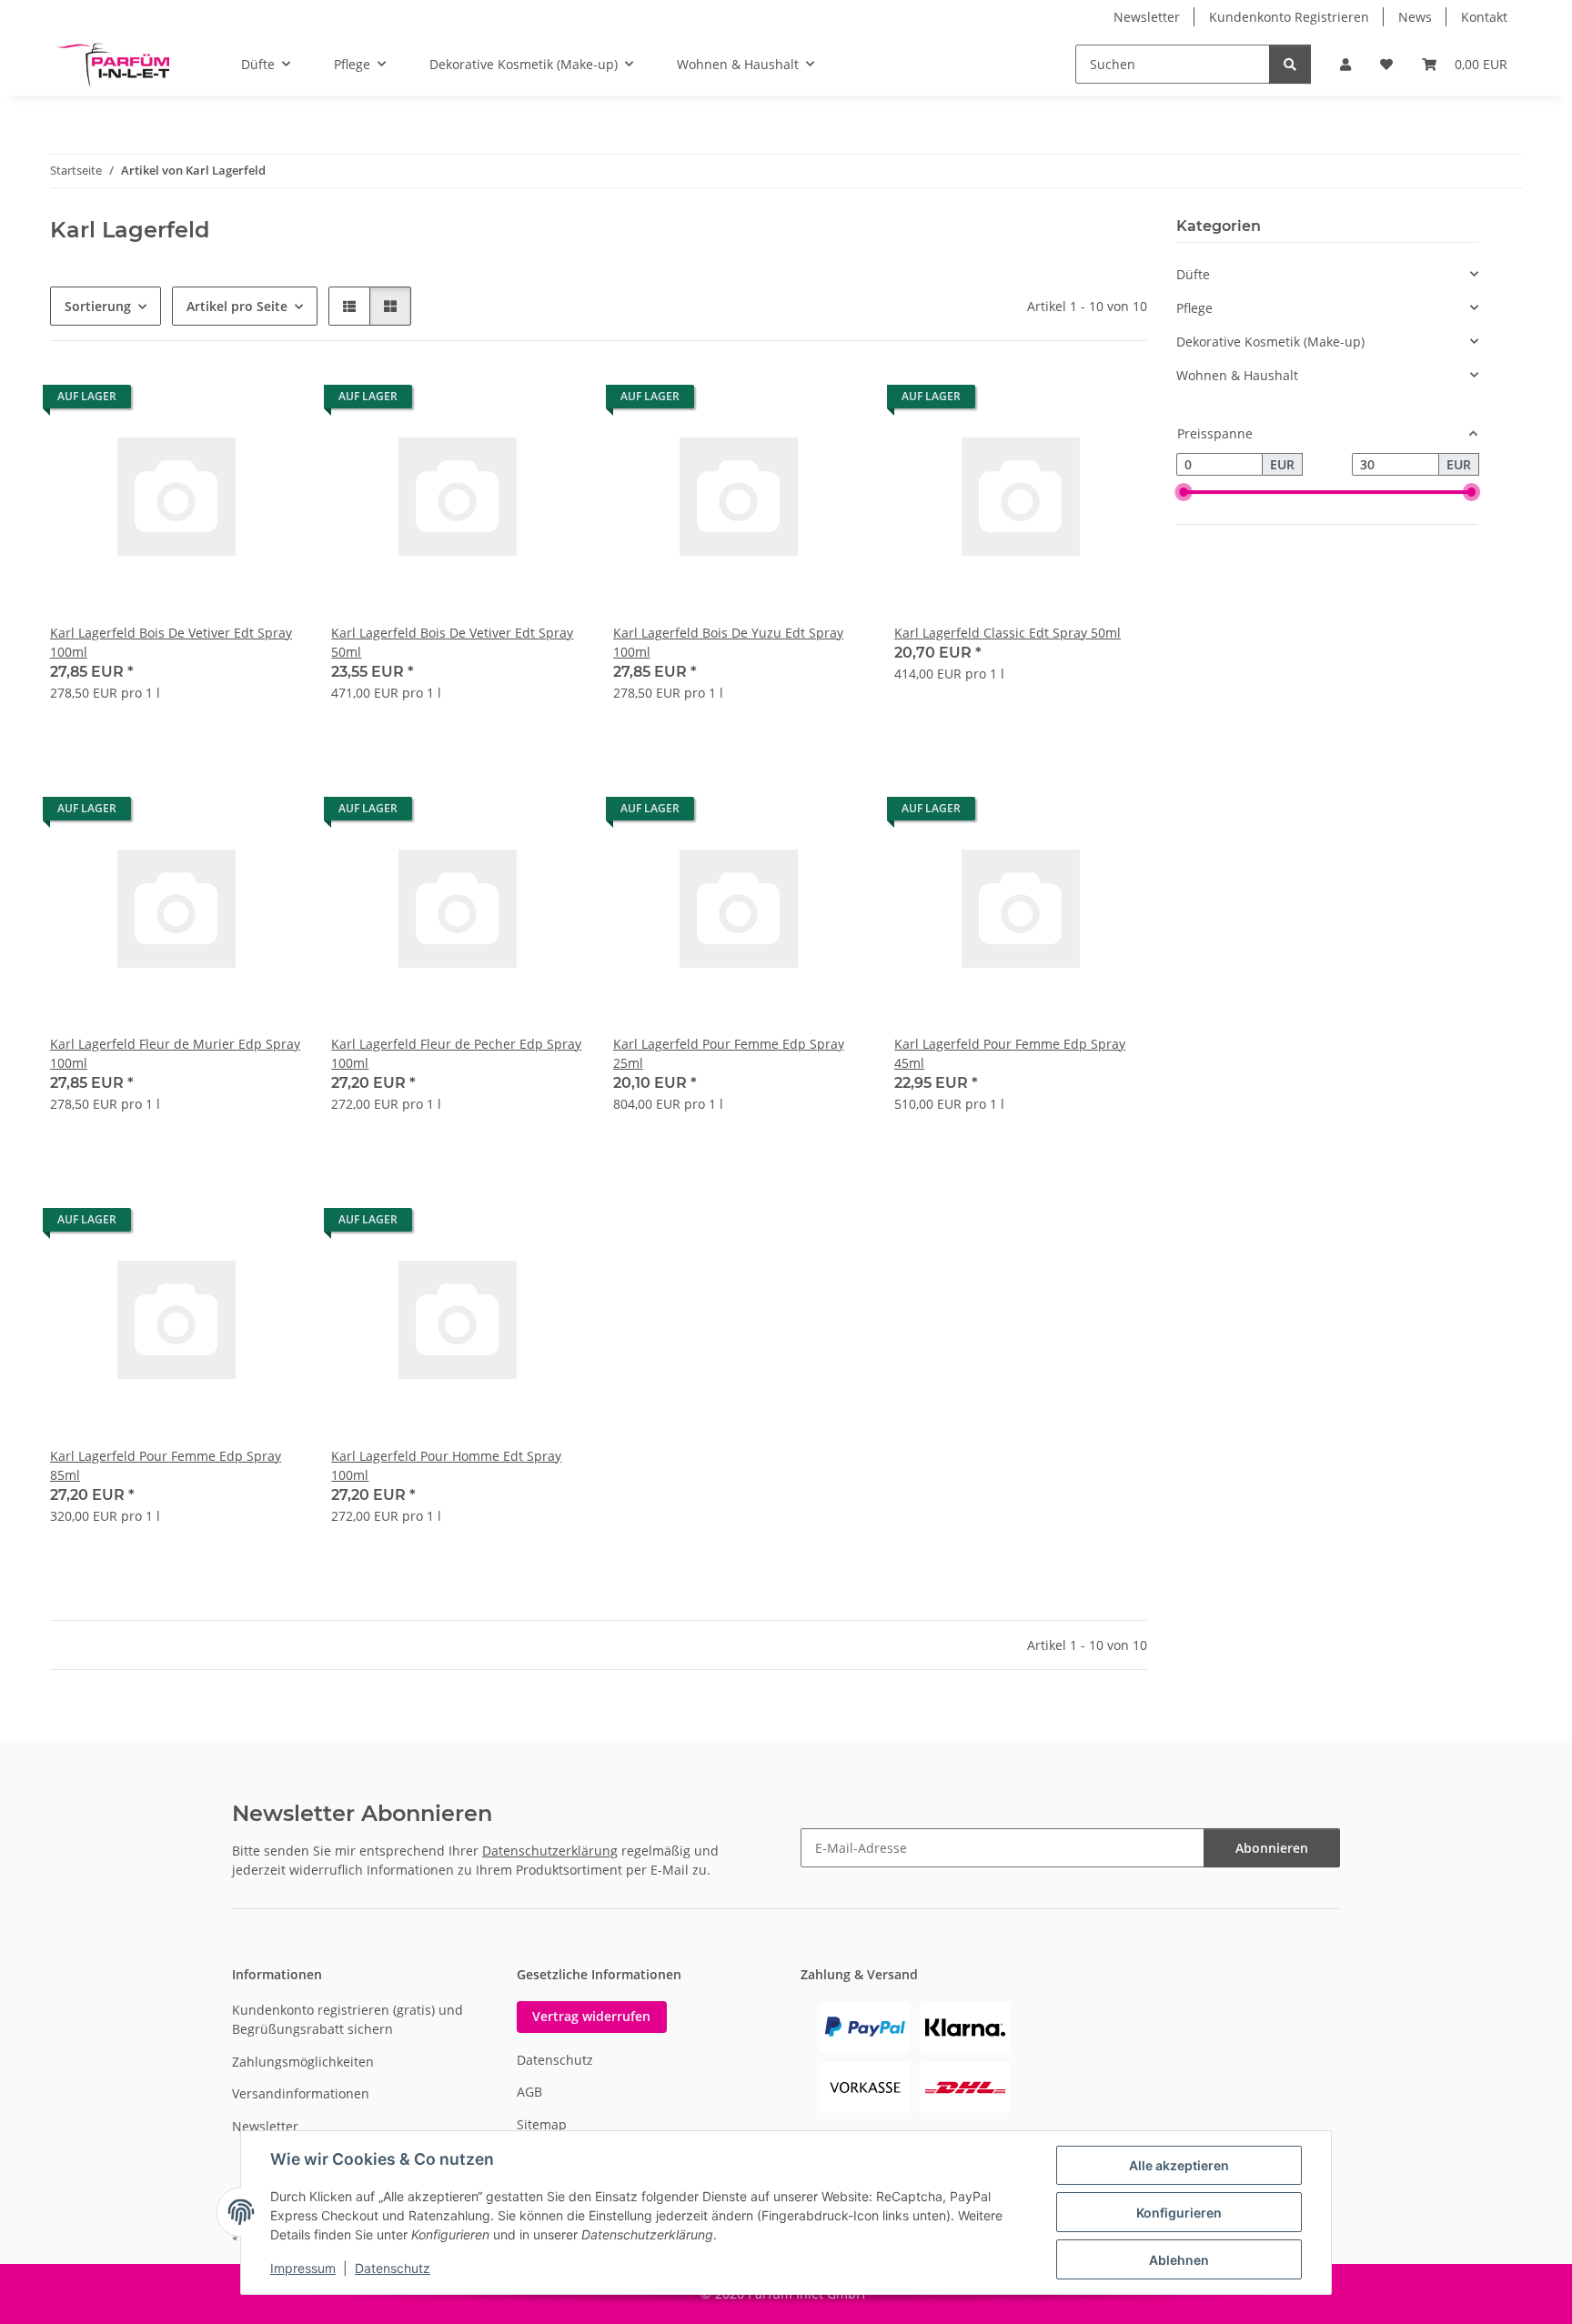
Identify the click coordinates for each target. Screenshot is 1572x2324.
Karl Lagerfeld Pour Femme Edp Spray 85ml (166, 1465)
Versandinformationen (301, 2093)
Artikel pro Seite (237, 306)
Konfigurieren (1179, 2213)
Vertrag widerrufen (591, 2016)
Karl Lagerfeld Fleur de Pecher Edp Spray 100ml (456, 1053)
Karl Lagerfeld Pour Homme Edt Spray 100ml (446, 1465)
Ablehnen (1179, 2260)
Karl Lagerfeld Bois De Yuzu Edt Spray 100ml (728, 642)
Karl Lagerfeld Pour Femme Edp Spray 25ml (729, 1053)
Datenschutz (393, 2268)
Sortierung (98, 306)
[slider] (1184, 493)
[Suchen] (1290, 64)
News (1415, 17)
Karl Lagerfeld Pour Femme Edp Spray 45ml (1010, 1053)
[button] (1345, 64)
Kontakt (1484, 17)
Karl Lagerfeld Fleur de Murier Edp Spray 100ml (175, 1053)
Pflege (1194, 308)
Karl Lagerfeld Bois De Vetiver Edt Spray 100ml (171, 642)
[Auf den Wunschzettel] (271, 401)
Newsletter (1147, 17)
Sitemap (542, 2124)
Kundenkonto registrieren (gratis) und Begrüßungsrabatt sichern (348, 2019)
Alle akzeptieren (1179, 2165)
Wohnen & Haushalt (1237, 375)
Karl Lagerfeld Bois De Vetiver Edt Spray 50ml (452, 642)
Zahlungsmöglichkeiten (303, 2062)
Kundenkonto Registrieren (1289, 17)
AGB (529, 2092)
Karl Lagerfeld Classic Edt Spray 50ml (1008, 633)
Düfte (1193, 274)
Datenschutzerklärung (550, 1851)
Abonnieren (1272, 1848)
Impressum (303, 2268)
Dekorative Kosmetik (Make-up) (1270, 342)
